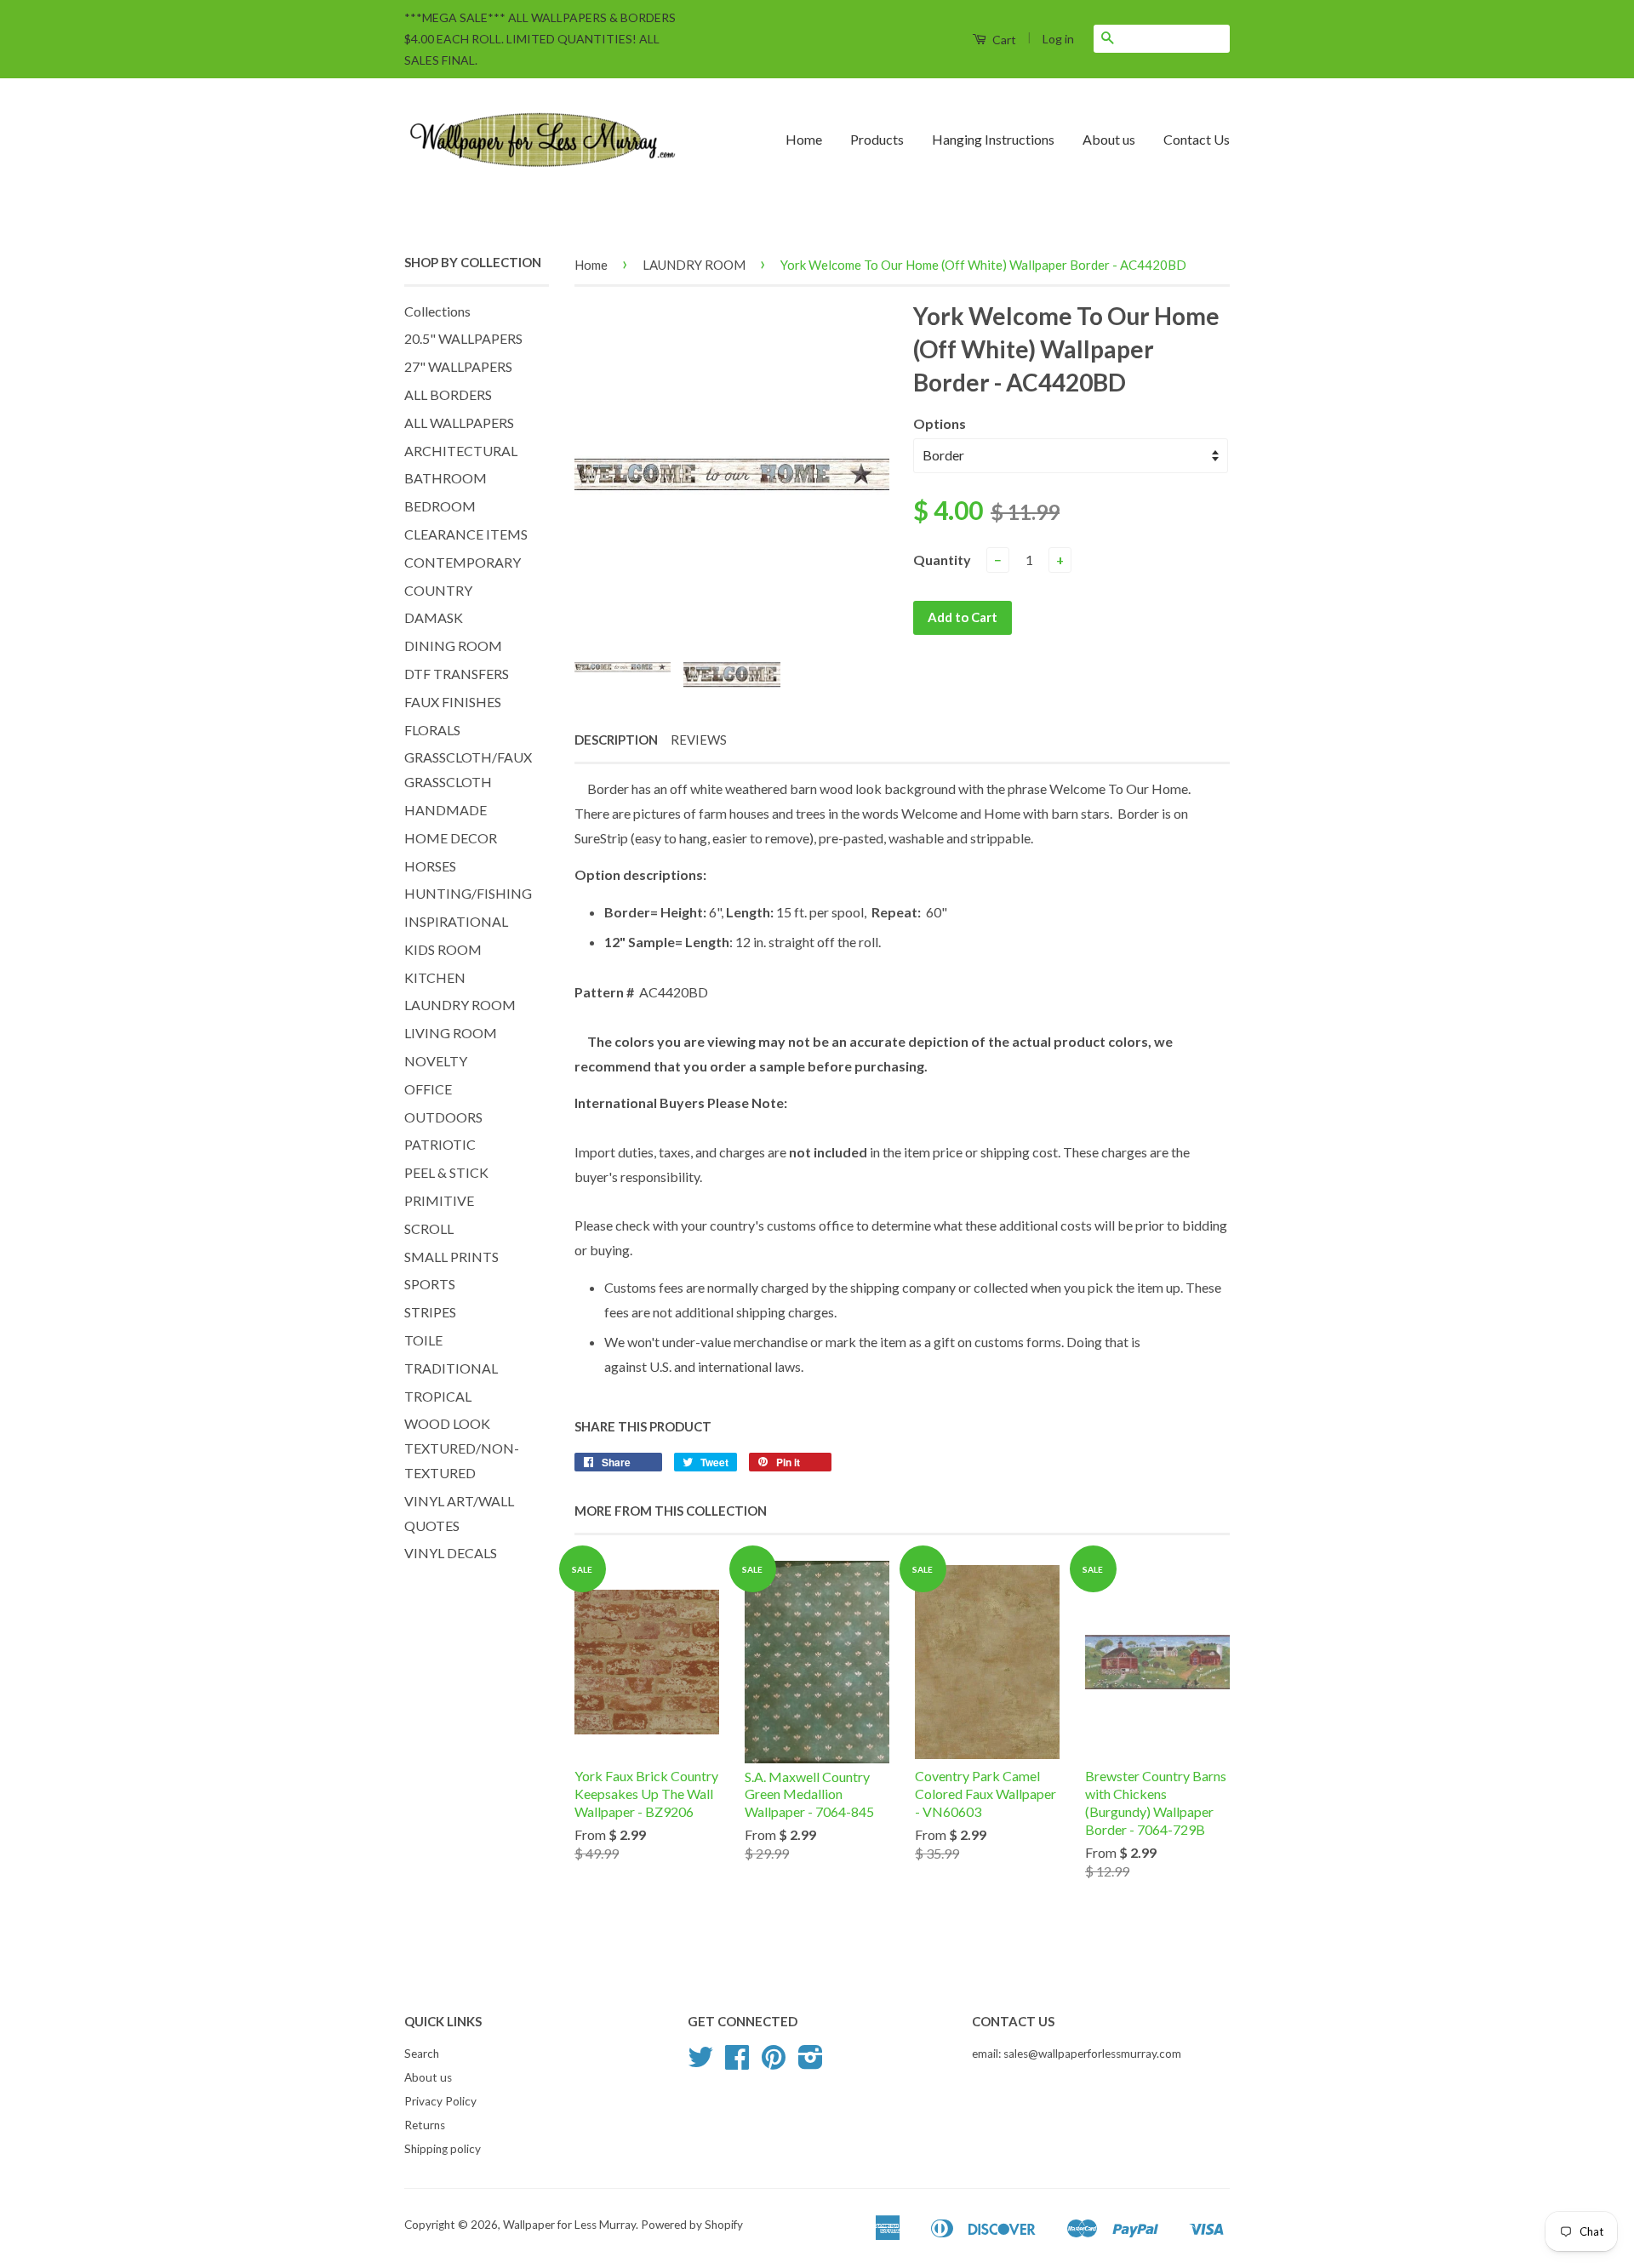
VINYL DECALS (451, 1553)
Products (877, 139)
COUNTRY (438, 590)
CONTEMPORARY (463, 562)
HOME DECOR (451, 838)
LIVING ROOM (451, 1033)
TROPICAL (438, 1396)
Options (940, 423)
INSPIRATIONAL (456, 921)
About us (1109, 139)
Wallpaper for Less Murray (569, 2225)
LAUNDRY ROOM (460, 1005)
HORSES (430, 866)
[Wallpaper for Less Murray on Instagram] (811, 2063)
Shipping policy (443, 2149)
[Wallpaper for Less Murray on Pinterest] (774, 2063)
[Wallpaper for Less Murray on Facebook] (737, 2063)
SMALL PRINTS (451, 1257)
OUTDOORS (443, 1117)
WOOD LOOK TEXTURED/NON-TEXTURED (462, 1448)
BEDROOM (440, 506)
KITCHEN (435, 977)
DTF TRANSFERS (457, 674)
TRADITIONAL (451, 1368)
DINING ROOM (453, 646)
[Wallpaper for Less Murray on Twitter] (700, 2063)
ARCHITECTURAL (461, 451)
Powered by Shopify (692, 2225)
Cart (1003, 40)
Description (616, 740)
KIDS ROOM (443, 949)
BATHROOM (446, 478)
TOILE (423, 1340)
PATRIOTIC (440, 1144)
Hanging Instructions (993, 139)
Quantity (942, 560)
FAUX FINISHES (453, 702)
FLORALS (432, 730)
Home (804, 139)
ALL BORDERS (448, 394)
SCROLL (429, 1228)
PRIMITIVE (439, 1200)
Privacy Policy (440, 2101)
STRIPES (430, 1312)
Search (422, 2054)
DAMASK (434, 617)
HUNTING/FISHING (468, 893)
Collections (437, 311)
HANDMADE (446, 810)
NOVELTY (436, 1061)
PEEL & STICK (446, 1172)
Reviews (699, 740)
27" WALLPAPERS (458, 366)
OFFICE (428, 1089)
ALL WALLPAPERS (459, 423)
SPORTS (430, 1284)
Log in (1058, 39)
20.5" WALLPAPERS (463, 338)
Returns (425, 2125)
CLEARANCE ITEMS (466, 534)
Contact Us (1197, 139)
